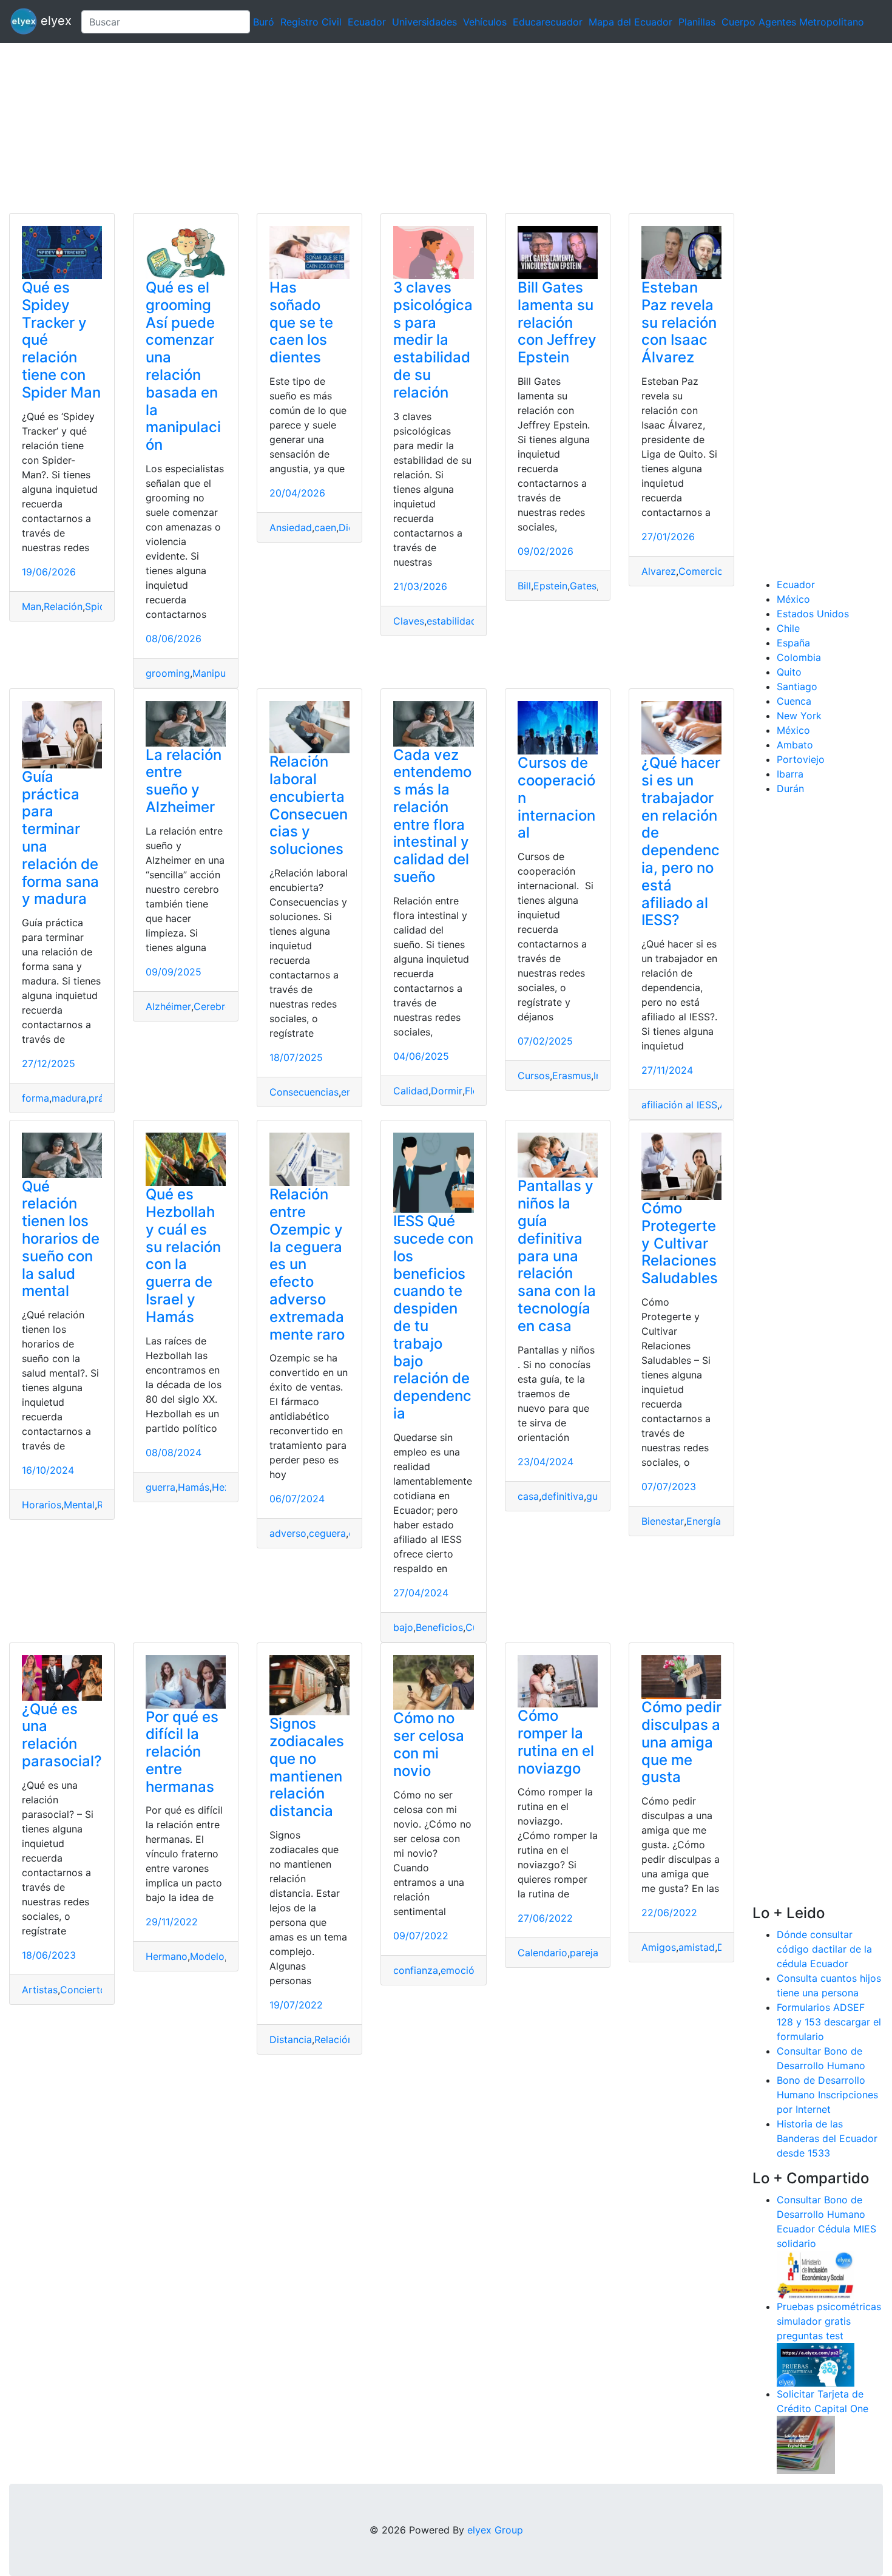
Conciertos (86, 1990)
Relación (63, 606)
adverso (288, 1533)
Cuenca (794, 701)
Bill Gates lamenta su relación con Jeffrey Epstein (557, 322)
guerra (160, 1487)
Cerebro (212, 1006)
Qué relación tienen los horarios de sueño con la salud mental (61, 1239)
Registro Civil (311, 22)
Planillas (697, 22)
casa (528, 1496)
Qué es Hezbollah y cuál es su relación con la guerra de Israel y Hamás (183, 1256)
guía (596, 1496)
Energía (704, 1521)
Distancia (291, 2039)
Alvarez (659, 571)
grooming (168, 673)
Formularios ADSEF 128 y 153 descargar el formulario (829, 2022)
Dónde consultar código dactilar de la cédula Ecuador (824, 1949)
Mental (79, 1505)
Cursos (534, 1076)
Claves (409, 621)
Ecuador (367, 22)
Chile (788, 628)
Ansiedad (291, 527)
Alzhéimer (168, 1006)
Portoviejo (801, 759)
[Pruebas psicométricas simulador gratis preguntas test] (816, 2364)
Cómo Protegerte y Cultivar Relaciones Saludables (680, 1243)
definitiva (563, 1496)
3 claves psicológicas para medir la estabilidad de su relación (433, 340)
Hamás (194, 1487)
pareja (584, 1953)
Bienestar (663, 1521)
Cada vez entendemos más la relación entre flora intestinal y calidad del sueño (432, 816)
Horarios (42, 1505)
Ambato (795, 745)
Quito (789, 672)
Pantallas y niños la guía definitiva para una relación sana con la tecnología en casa (557, 1256)
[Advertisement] (364, 128)
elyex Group (495, 2530)
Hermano (167, 1956)
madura (69, 1098)
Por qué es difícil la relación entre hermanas (182, 1752)
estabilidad (452, 621)
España (793, 643)
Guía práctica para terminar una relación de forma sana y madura (60, 838)
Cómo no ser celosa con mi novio (429, 1744)
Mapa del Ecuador (630, 22)
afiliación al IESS (679, 1105)
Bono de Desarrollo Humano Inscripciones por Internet (827, 2095)
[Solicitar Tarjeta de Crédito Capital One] (806, 2444)
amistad (697, 1947)
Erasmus (572, 1076)
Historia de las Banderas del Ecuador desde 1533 (827, 2138)
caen (325, 527)
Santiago (797, 686)
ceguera (327, 1533)
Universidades (424, 22)
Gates (583, 586)
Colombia (799, 657)
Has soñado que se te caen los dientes (301, 322)
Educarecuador (548, 22)
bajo (403, 1627)
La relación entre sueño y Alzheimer (184, 781)
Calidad (411, 1091)
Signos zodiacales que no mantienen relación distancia (307, 1767)
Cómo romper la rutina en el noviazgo (556, 1742)
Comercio (701, 571)
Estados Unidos (813, 614)
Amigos (659, 1947)
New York (799, 716)
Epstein (550, 586)
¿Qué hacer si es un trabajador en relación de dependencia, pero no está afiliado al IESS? (681, 841)
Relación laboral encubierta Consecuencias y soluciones (309, 805)
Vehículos (485, 22)
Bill (524, 586)
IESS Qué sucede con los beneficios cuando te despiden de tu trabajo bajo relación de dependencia (433, 1317)
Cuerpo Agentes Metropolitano (793, 22)
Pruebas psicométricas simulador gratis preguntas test (829, 2321)
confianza (416, 1970)
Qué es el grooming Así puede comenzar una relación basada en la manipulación (183, 366)
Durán (790, 788)
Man (32, 606)
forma (35, 1098)
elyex (54, 21)
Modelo (207, 1956)
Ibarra (790, 774)
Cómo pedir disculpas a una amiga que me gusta (681, 1742)
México (793, 599)
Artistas (40, 1990)
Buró (264, 22)
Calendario (542, 1953)
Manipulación (223, 673)
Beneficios (439, 1627)
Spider (100, 606)
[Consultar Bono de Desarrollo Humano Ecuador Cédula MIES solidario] (816, 2274)
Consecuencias (304, 1092)
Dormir (447, 1091)
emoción (460, 1970)
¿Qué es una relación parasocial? (62, 1735)
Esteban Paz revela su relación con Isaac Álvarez (679, 322)
